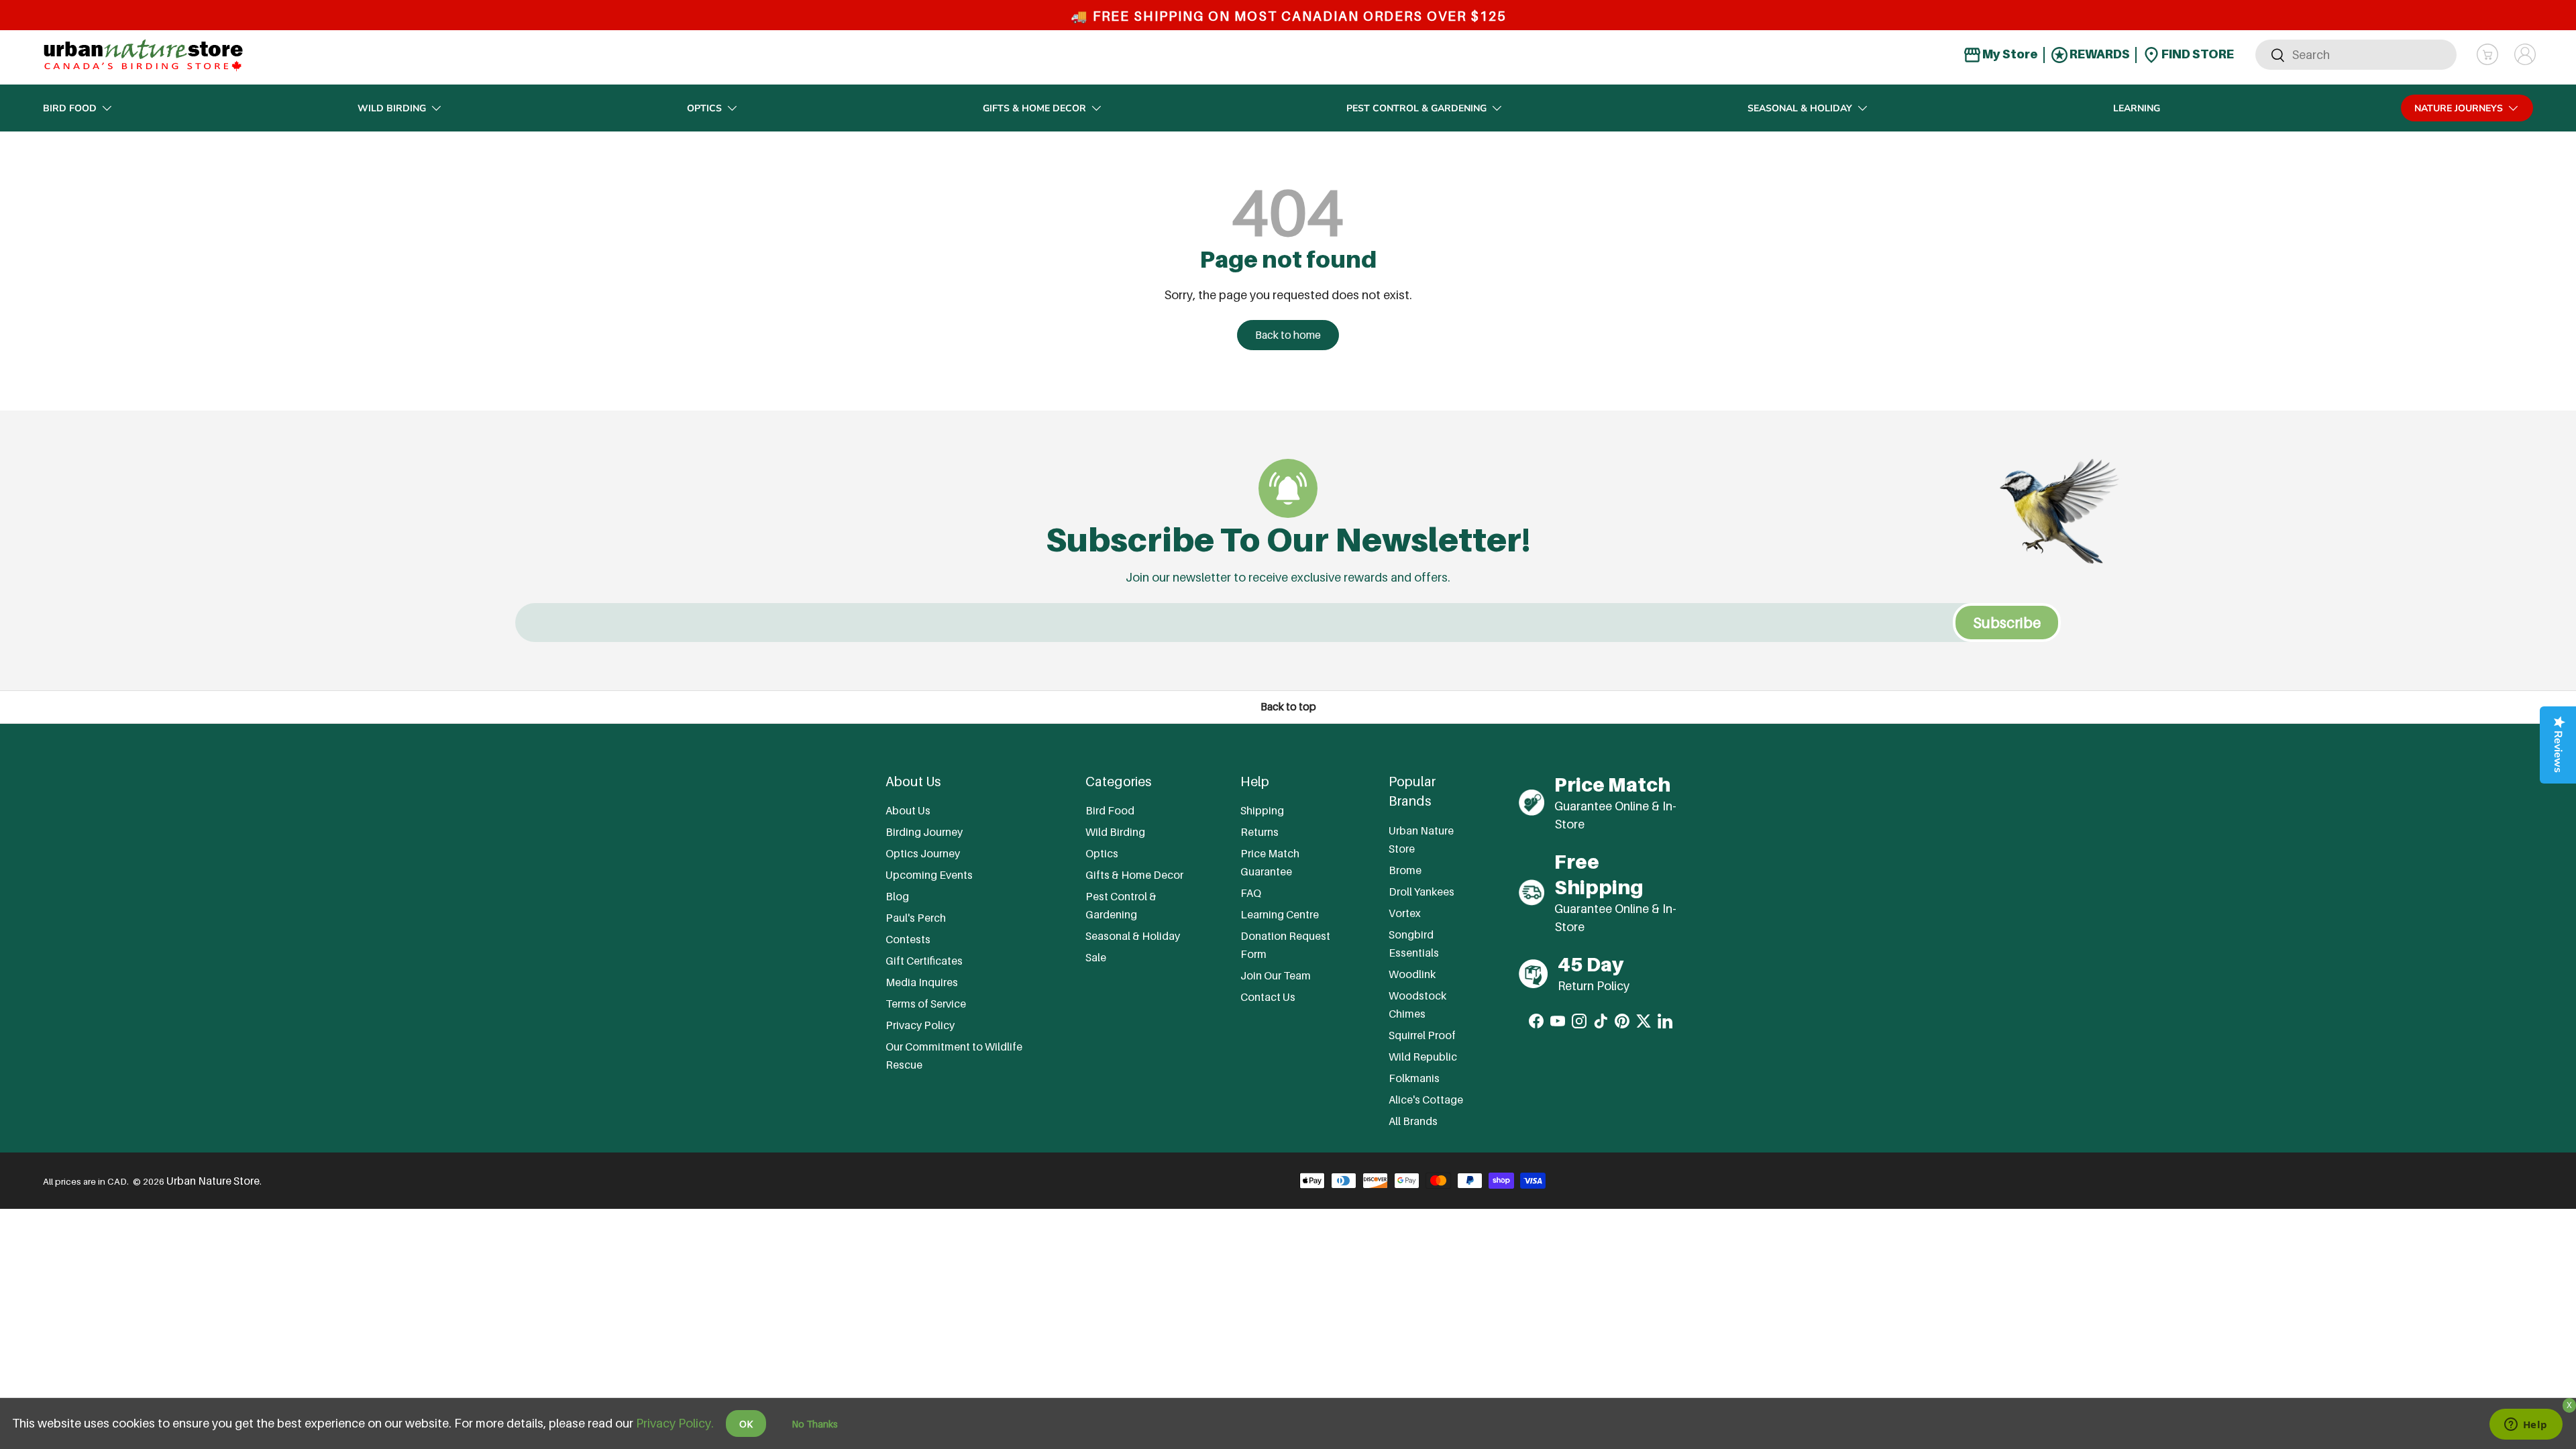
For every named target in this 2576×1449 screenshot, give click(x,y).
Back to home (1288, 335)
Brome (1405, 870)
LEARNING (2137, 108)
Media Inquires (922, 982)
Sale (1096, 957)
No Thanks (815, 1424)
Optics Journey (923, 853)
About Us (908, 810)
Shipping (1262, 810)
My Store (2009, 54)
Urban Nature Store (213, 1181)
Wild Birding (392, 108)
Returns (1259, 832)
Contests (908, 939)
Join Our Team (1276, 975)
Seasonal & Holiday (1800, 108)
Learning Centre (1280, 914)
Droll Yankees (1421, 892)
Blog (897, 896)
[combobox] (2356, 55)
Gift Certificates (924, 961)
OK (746, 1424)
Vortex (1405, 913)
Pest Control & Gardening (1416, 108)
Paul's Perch (916, 918)
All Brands (1413, 1121)
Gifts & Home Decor (1034, 108)
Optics (704, 108)
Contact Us (1268, 997)
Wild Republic (1423, 1057)
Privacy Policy (920, 1025)
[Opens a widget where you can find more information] (2526, 1426)
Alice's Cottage (1426, 1099)
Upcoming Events (929, 875)
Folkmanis (1414, 1078)
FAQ (1251, 893)
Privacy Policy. (675, 1423)
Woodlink (1412, 974)
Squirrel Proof (1422, 1035)
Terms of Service (926, 1004)
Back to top (1288, 707)
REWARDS (2099, 54)
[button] (2487, 54)
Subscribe (2007, 623)
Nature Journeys (2459, 108)
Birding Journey (924, 832)
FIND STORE (2197, 54)
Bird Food (70, 108)
